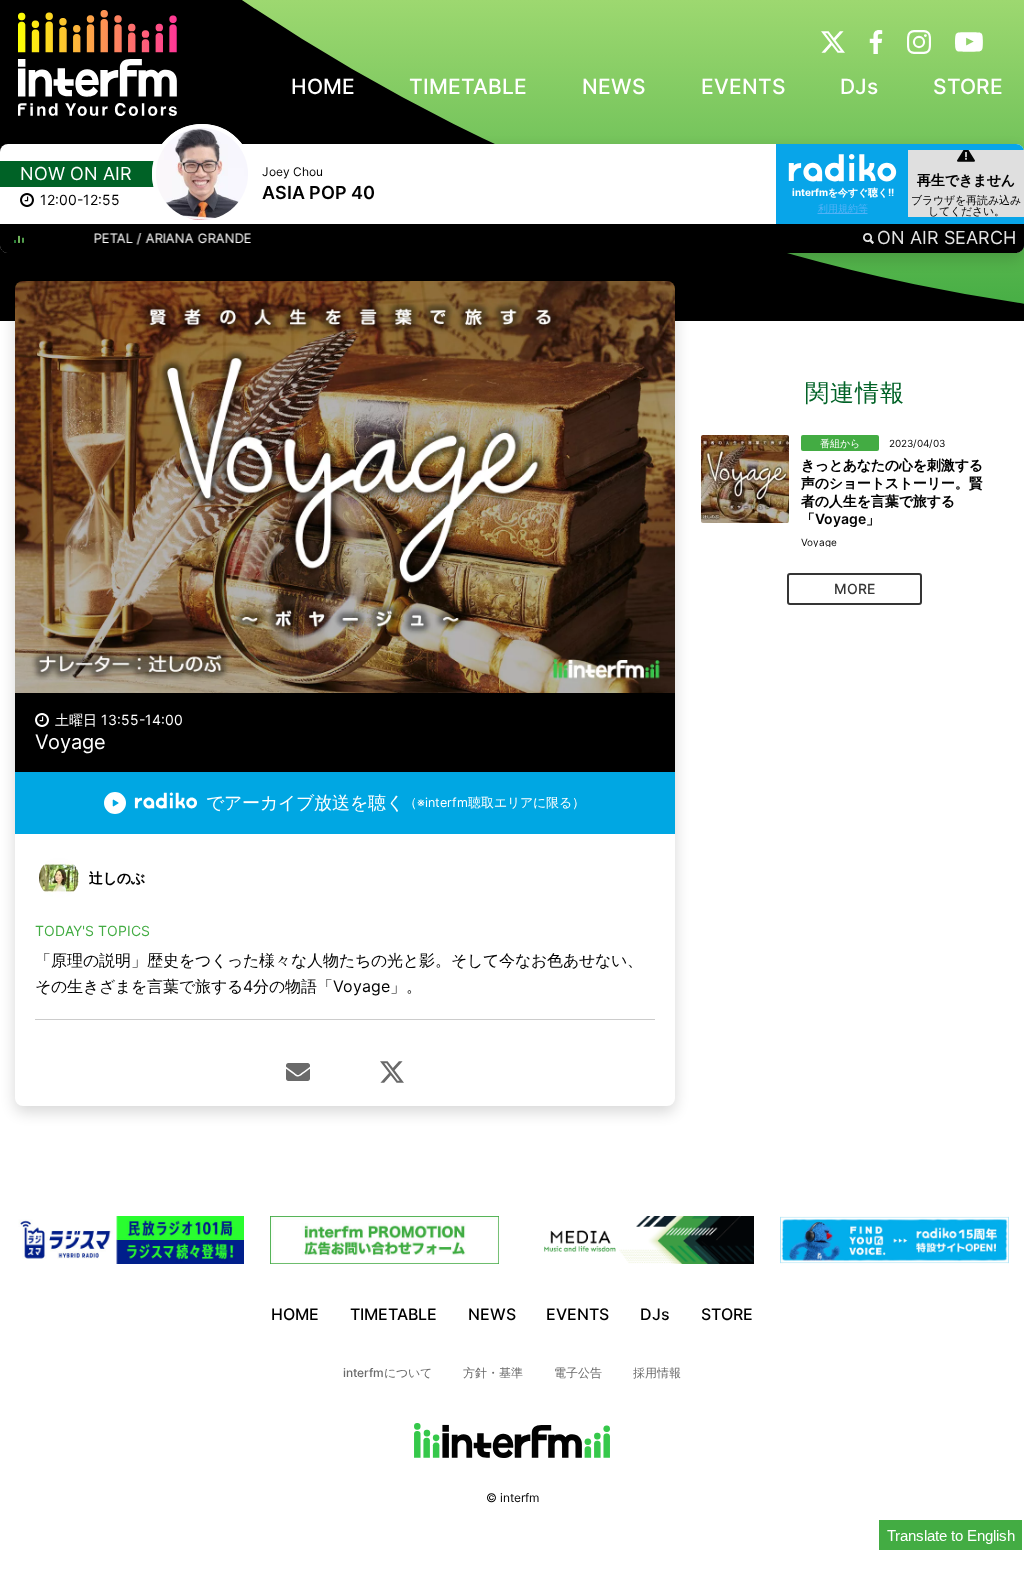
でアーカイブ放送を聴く (395, 802)
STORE (968, 86)
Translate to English (951, 1535)
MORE (854, 588)
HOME (323, 86)
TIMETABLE (468, 86)
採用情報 (657, 1372)
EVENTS (743, 86)
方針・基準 (493, 1372)
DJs (859, 86)
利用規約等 (843, 208)
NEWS (614, 86)
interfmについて (387, 1372)
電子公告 (578, 1372)
